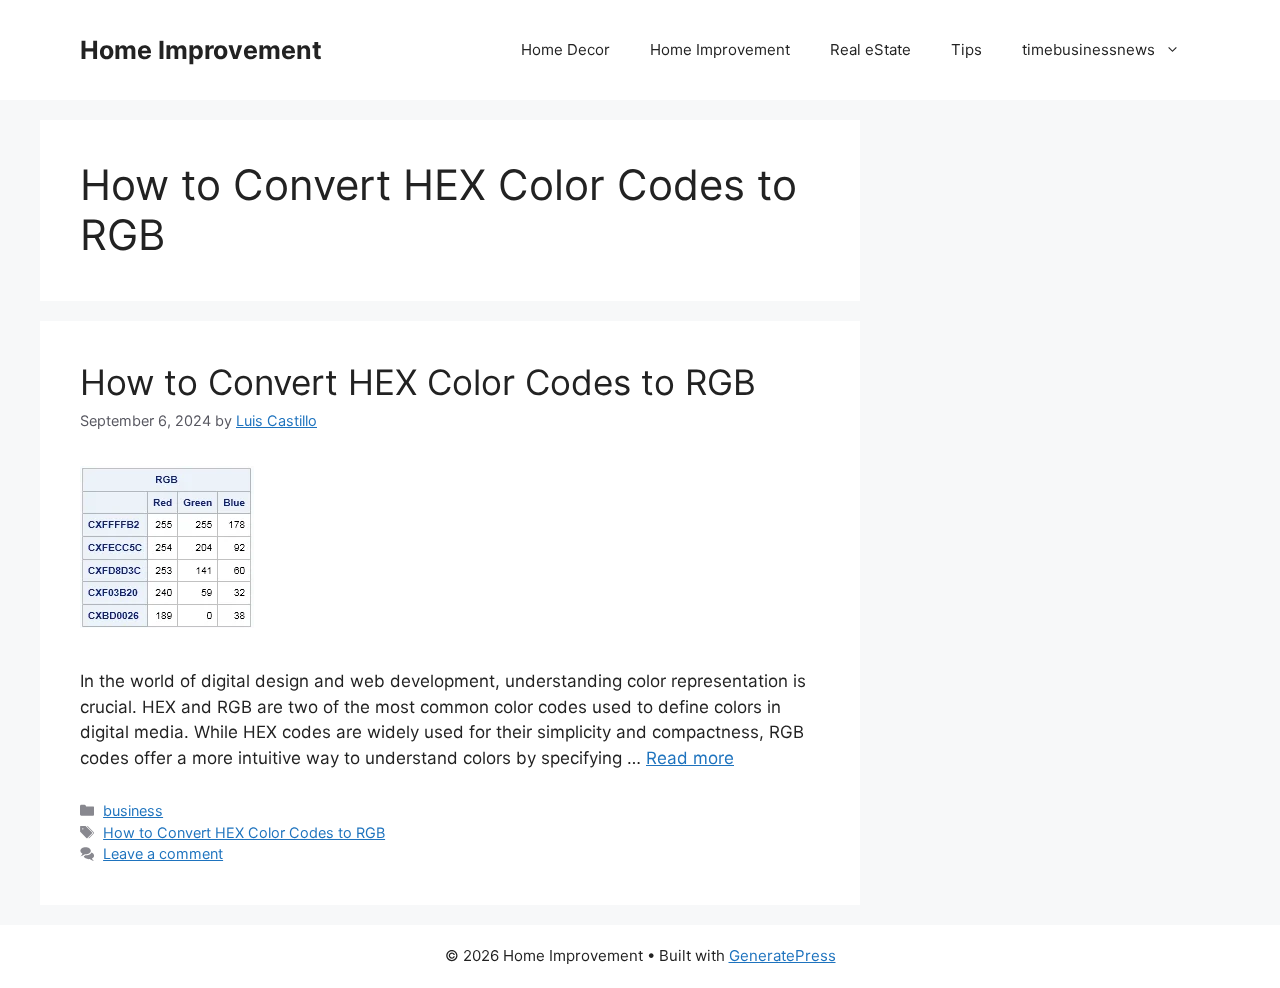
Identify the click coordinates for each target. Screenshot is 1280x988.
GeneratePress (782, 955)
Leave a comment (163, 853)
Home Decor (565, 49)
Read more (690, 758)
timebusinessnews (1088, 49)
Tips (966, 49)
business (133, 810)
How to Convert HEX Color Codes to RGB (418, 382)
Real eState (870, 49)
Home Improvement (201, 50)
